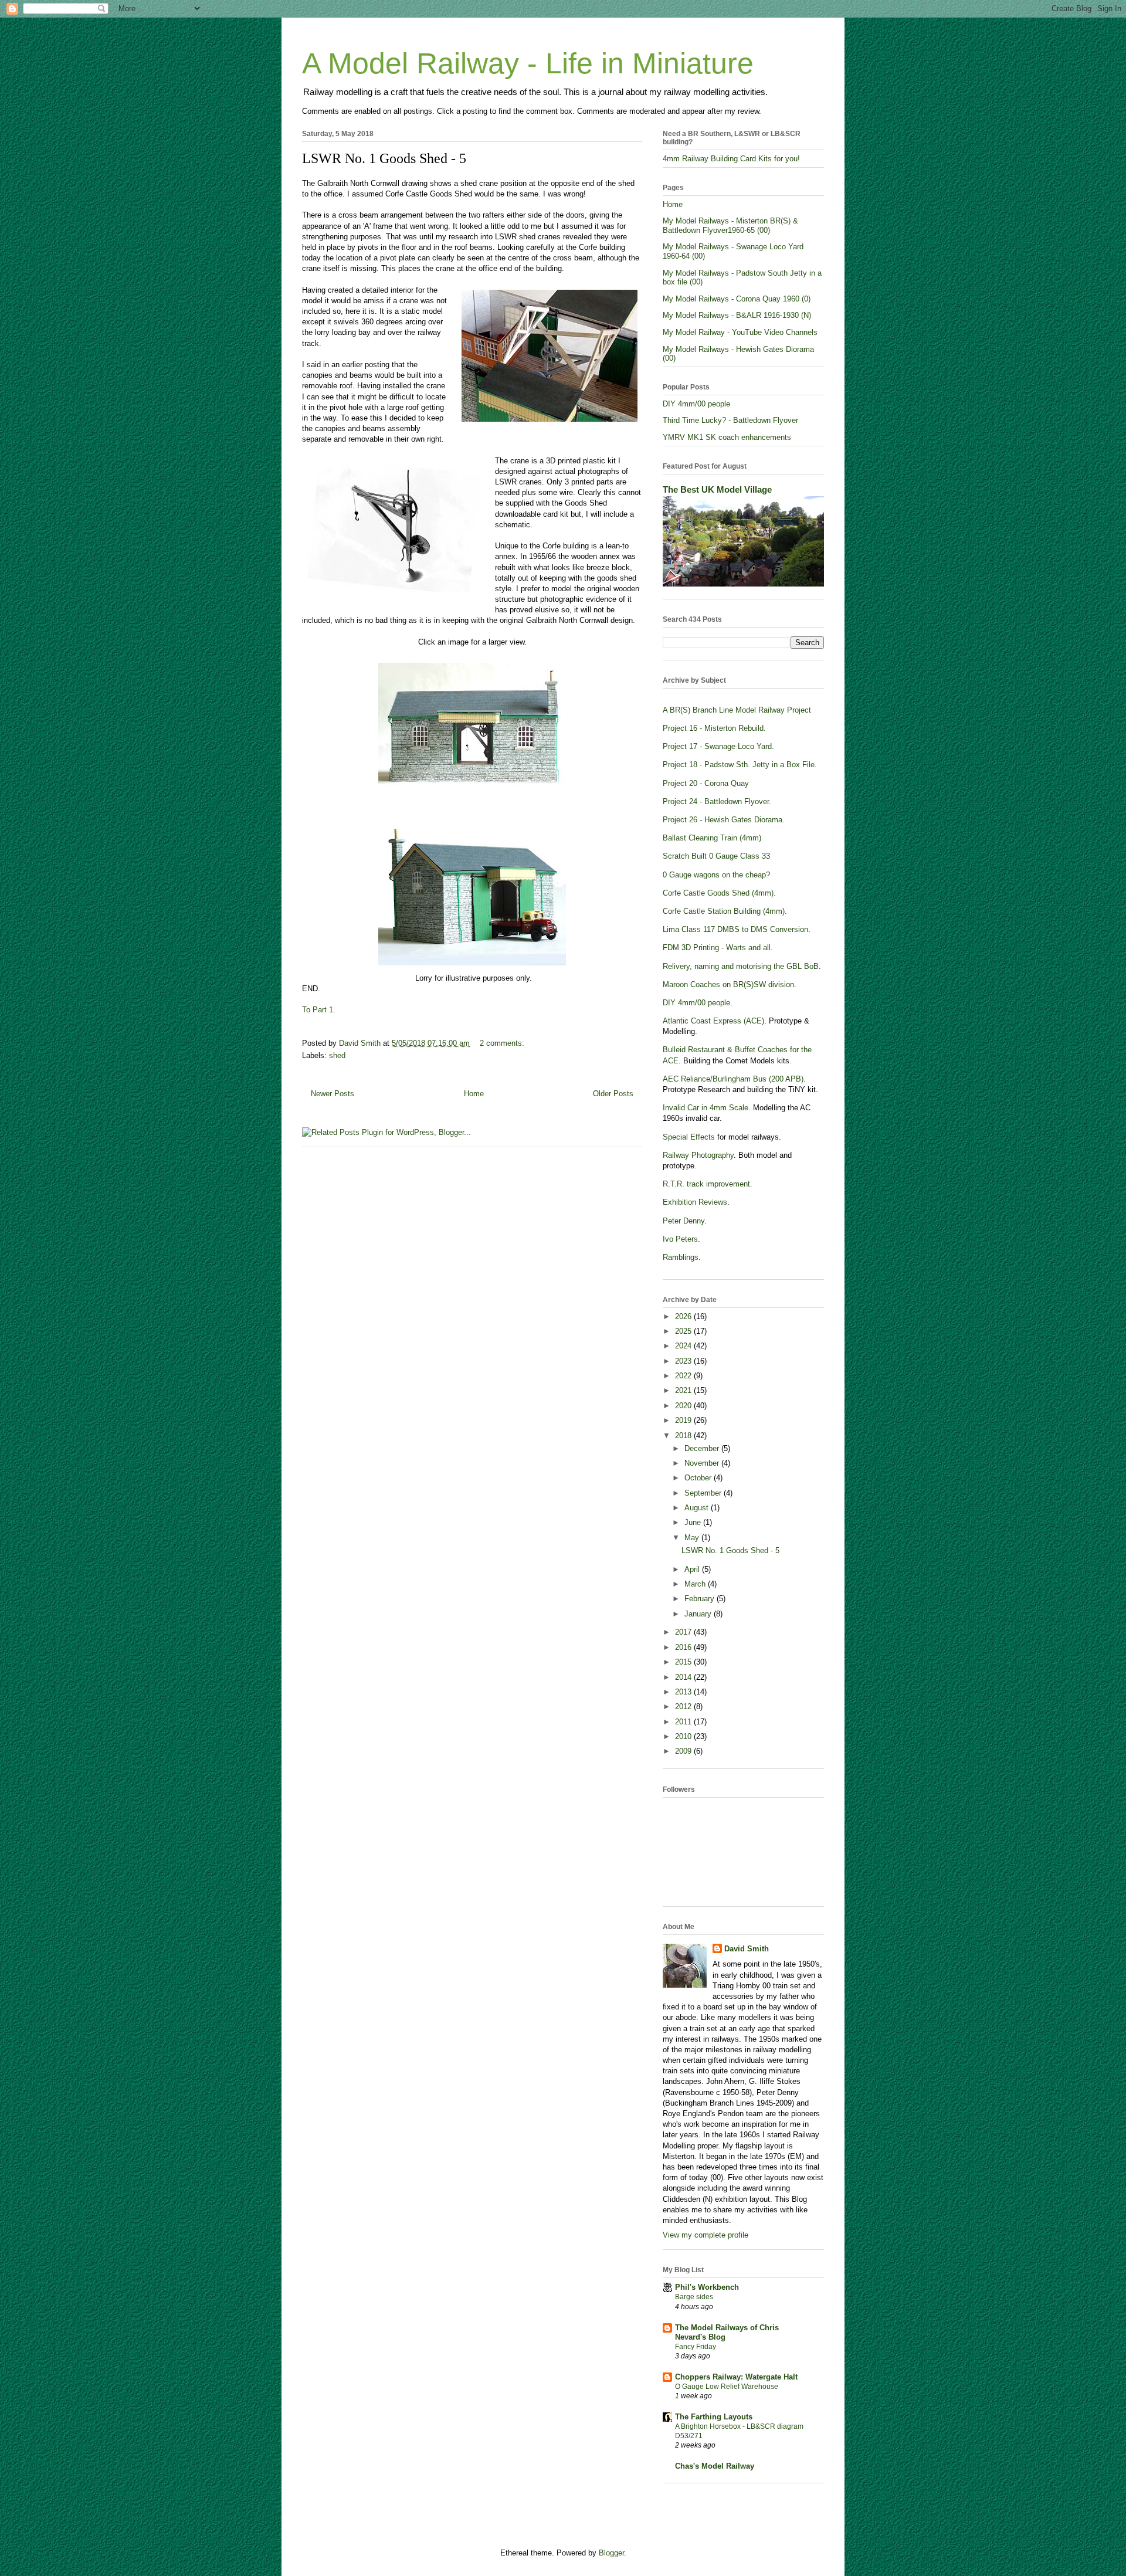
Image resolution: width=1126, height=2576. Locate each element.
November (703, 1463)
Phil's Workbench (707, 2287)
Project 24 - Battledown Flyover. (717, 801)
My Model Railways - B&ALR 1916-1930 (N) (737, 315)
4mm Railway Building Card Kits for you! (731, 159)
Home (474, 1094)
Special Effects (689, 1137)
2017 (684, 1632)
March (696, 1584)
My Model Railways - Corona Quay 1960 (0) (737, 299)
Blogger (611, 2553)
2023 (684, 1361)
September (704, 1493)
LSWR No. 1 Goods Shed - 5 (384, 158)
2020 (684, 1406)
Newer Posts (333, 1094)
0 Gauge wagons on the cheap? (716, 875)
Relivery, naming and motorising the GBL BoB (741, 966)
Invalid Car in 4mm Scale (706, 1108)
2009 (684, 1751)
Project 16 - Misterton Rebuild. (714, 728)
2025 (684, 1331)
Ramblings (681, 1257)
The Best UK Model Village (717, 489)
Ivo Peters (680, 1239)
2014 (684, 1677)
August (698, 1508)
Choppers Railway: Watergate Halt (736, 2377)
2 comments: (502, 1043)
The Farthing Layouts (714, 2417)
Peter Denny (684, 1221)
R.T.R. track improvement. (708, 1184)
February (701, 1599)
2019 (684, 1420)
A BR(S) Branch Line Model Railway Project (737, 710)
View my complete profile (706, 2235)
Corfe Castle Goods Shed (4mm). (719, 893)
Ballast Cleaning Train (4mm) (712, 838)
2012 (684, 1706)
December (703, 1448)
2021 (684, 1390)
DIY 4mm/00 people (696, 404)
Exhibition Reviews (695, 1202)
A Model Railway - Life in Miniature (528, 63)
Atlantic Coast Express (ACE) (713, 1021)
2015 (684, 1662)
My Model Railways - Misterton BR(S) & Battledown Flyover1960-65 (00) (730, 226)
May (693, 1538)
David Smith (747, 1949)
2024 (684, 1346)
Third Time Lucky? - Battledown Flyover (730, 420)
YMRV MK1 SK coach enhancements (727, 437)
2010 (684, 1736)
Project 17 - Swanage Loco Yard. (718, 746)
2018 (684, 1436)
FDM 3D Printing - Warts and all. (718, 948)
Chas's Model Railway (715, 2466)
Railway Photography (698, 1155)
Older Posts (613, 1094)
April (693, 1569)
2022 (684, 1376)
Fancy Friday (696, 2347)
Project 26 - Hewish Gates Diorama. (724, 820)
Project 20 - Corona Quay (706, 783)
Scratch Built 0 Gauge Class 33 (716, 856)
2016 (684, 1647)
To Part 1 (318, 1010)
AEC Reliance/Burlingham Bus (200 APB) (733, 1079)
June (694, 1522)
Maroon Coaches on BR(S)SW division (728, 984)
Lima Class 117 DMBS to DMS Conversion (735, 929)
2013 (684, 1692)
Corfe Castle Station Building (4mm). (725, 911)
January (699, 1614)
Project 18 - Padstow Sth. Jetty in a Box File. (740, 765)
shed (337, 1055)
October (699, 1478)
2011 (684, 1722)
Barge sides (694, 2297)
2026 (684, 1316)
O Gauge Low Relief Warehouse (727, 2387)
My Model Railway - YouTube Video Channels (740, 332)
